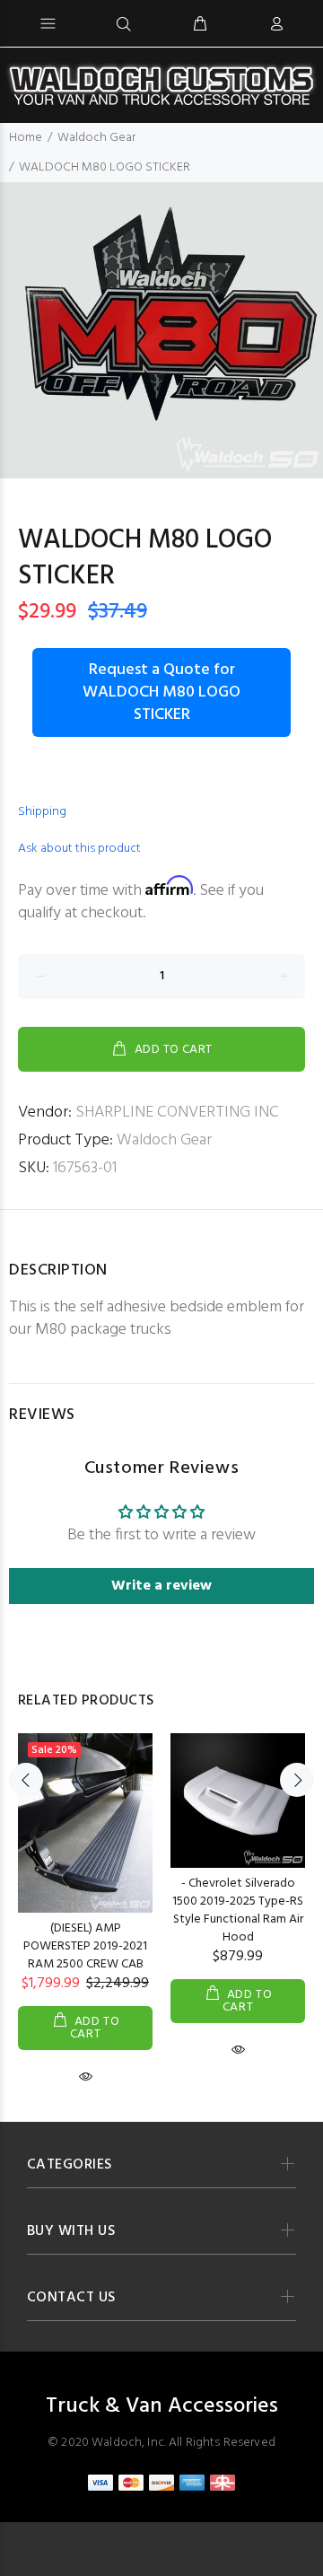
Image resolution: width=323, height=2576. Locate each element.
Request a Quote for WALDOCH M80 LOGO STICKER (161, 692)
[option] (161, 331)
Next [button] (297, 1780)
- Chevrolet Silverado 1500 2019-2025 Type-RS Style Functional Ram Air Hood (238, 1910)
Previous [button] (26, 1780)
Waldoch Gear (96, 138)
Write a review (161, 1586)
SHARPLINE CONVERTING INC (177, 1113)
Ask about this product (79, 849)
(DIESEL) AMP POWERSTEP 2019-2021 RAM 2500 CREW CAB (85, 1946)
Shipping (42, 812)
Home (26, 138)
